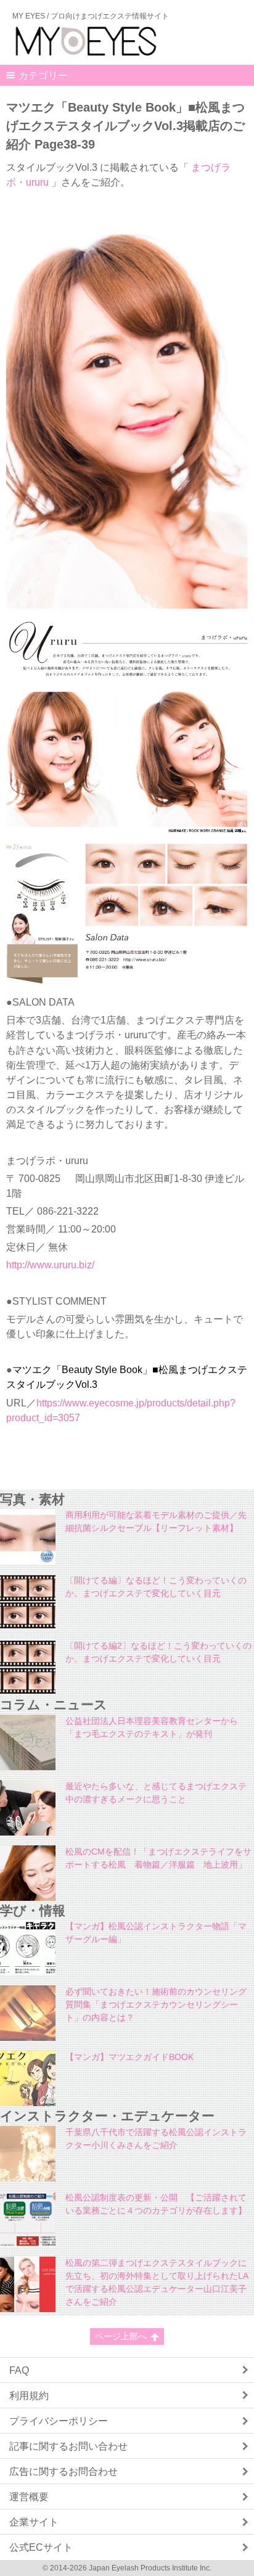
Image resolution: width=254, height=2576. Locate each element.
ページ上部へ (121, 2336)
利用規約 (29, 2395)
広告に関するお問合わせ (63, 2471)
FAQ (19, 2370)
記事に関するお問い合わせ (68, 2446)
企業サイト (34, 2522)
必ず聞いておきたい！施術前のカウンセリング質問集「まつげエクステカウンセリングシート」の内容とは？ (156, 2004)
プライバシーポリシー (59, 2421)
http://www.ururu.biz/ (50, 1265)
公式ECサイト (41, 2547)
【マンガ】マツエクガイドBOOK (129, 2057)
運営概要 (29, 2496)
